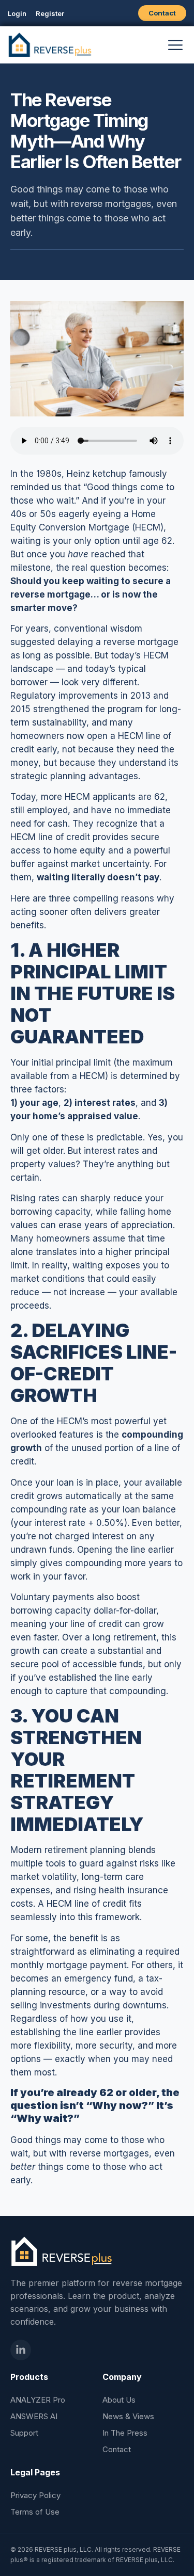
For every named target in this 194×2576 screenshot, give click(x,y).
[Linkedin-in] (21, 2350)
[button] (175, 45)
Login (17, 13)
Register (50, 13)
